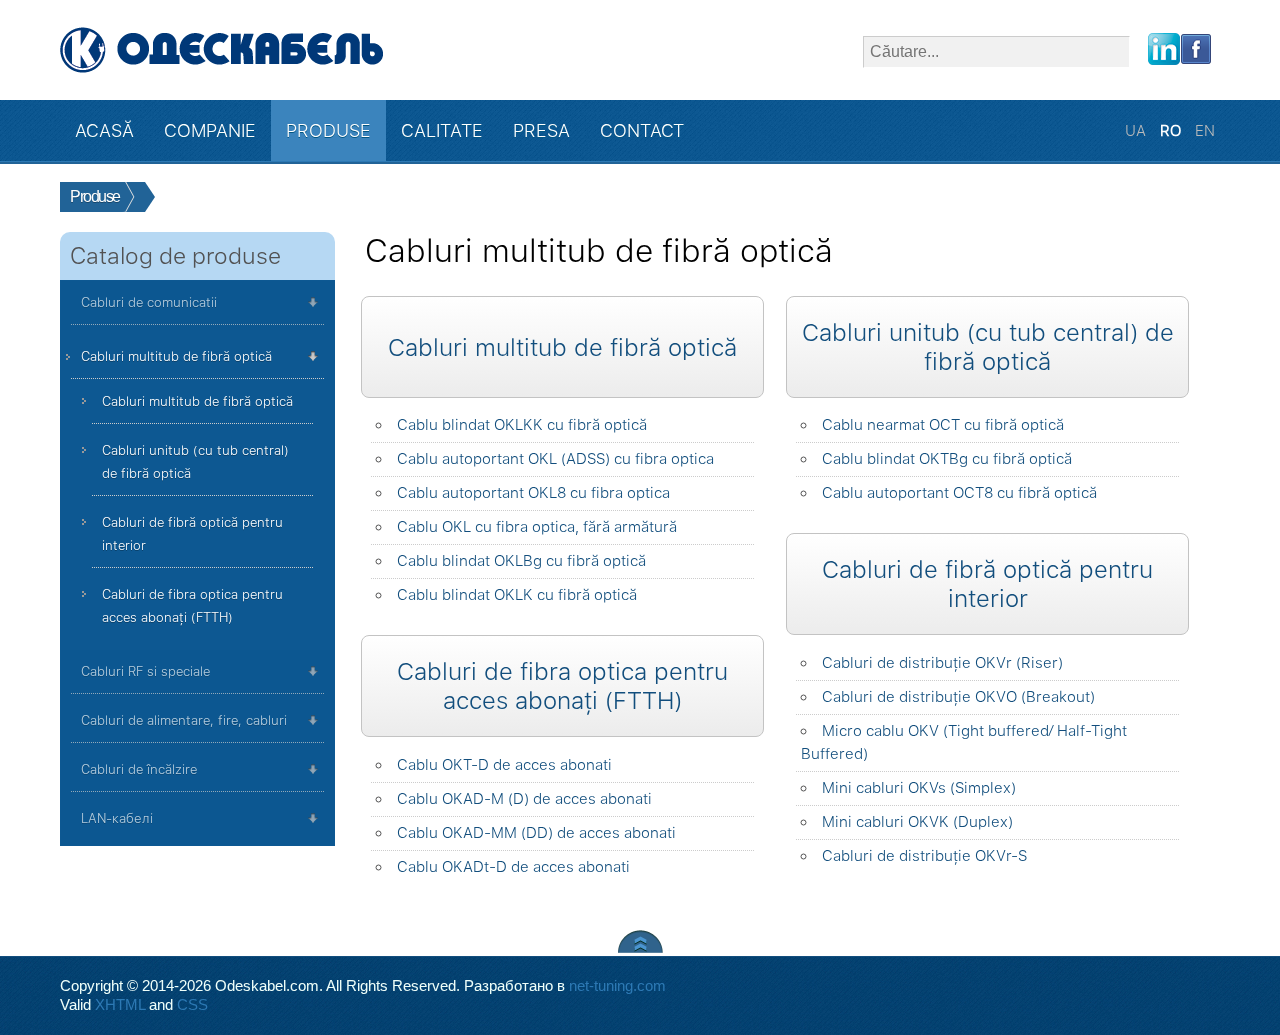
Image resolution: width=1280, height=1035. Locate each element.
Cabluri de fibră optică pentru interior (192, 534)
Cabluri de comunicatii (149, 302)
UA (1137, 131)
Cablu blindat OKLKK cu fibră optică (522, 425)
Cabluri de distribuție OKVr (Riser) (942, 663)
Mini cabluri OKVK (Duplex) (917, 822)
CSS (192, 1005)
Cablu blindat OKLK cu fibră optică (517, 595)
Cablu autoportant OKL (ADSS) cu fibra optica (555, 459)
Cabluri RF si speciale (145, 671)
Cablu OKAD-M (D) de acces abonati (524, 799)
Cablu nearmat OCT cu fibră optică (943, 425)
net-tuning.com (617, 986)
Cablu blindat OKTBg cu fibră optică (947, 459)
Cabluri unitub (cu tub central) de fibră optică (195, 462)
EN (1205, 131)
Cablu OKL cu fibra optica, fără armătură (537, 527)
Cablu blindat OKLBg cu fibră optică (521, 561)
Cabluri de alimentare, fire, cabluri (184, 720)
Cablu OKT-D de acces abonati (504, 765)
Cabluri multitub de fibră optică (176, 356)
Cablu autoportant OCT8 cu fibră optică (959, 493)
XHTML (120, 1005)
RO (1172, 131)
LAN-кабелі (117, 818)
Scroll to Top (640, 941)
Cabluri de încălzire (139, 769)
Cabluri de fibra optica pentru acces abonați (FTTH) (192, 606)
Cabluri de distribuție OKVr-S (924, 856)
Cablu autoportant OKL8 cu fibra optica (533, 493)
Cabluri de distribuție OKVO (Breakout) (958, 697)
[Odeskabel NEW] (222, 50)
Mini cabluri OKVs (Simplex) (919, 788)
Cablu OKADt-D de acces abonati (513, 867)
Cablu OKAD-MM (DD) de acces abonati (536, 833)
